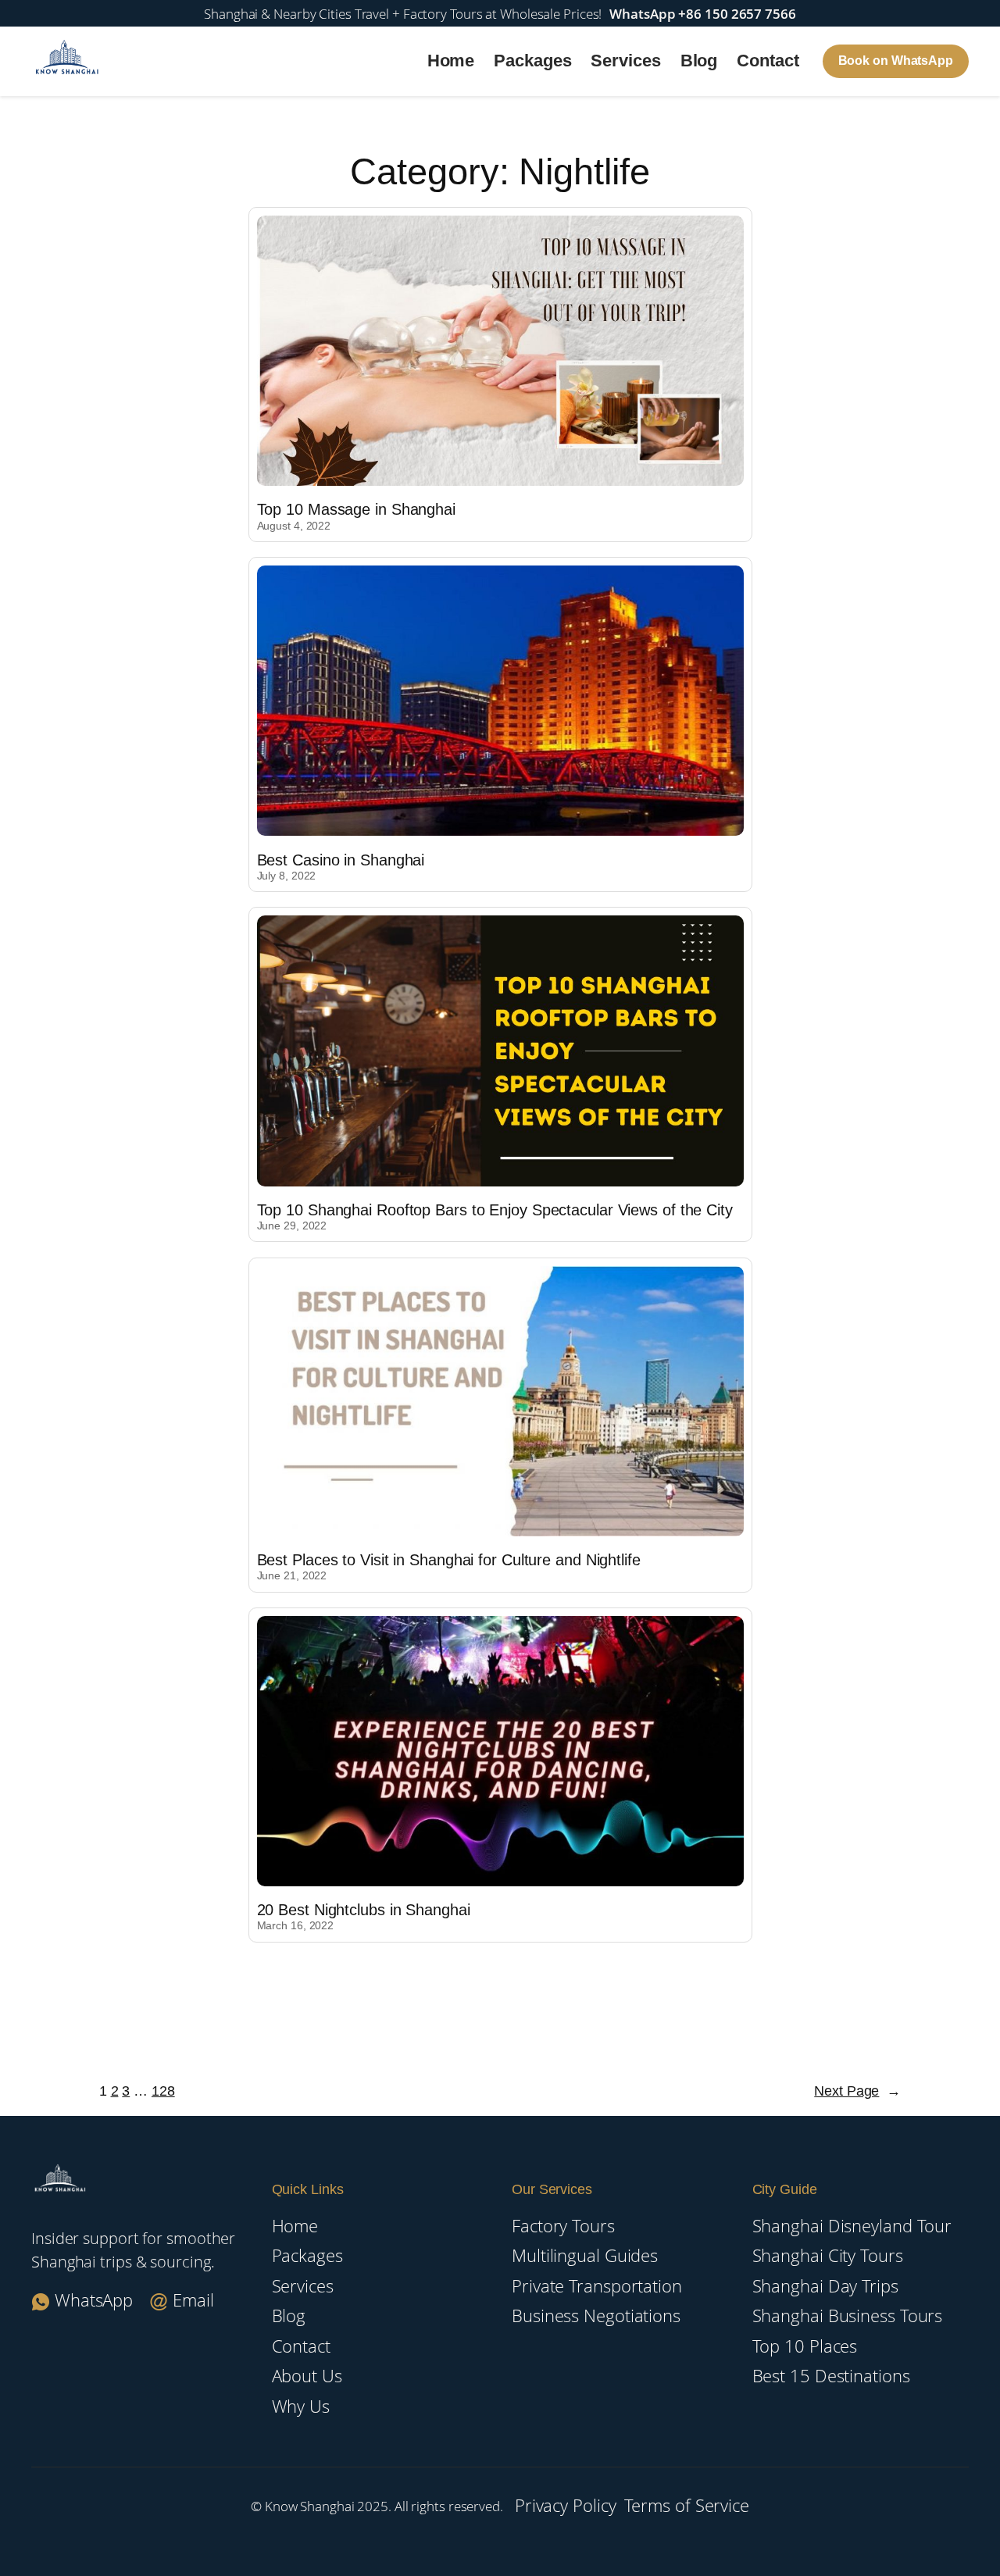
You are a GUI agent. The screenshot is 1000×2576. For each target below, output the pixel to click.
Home (451, 61)
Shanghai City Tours (828, 2255)
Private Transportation (597, 2286)
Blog (699, 61)
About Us (307, 2376)
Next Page (857, 2091)
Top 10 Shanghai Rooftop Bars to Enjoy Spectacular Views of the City (495, 1210)
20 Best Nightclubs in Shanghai (364, 1910)
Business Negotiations (596, 2316)
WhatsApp (94, 2300)
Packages (532, 61)
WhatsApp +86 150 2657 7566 (702, 13)
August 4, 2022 (294, 526)
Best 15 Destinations (831, 2376)
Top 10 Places (805, 2346)
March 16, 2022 (296, 1925)
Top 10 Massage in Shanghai (356, 509)
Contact (768, 61)
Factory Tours (563, 2226)
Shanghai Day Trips (825, 2286)
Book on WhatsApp (896, 61)
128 (163, 2091)
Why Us (301, 2406)
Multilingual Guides (585, 2255)
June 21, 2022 (292, 1575)
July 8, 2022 (287, 876)
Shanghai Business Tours (848, 2316)
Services (625, 61)
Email (191, 2300)
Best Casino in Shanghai (341, 860)
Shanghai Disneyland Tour (852, 2226)
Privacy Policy (566, 2505)
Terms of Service (687, 2505)
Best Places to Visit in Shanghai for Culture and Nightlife (449, 1560)
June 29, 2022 (292, 1226)
